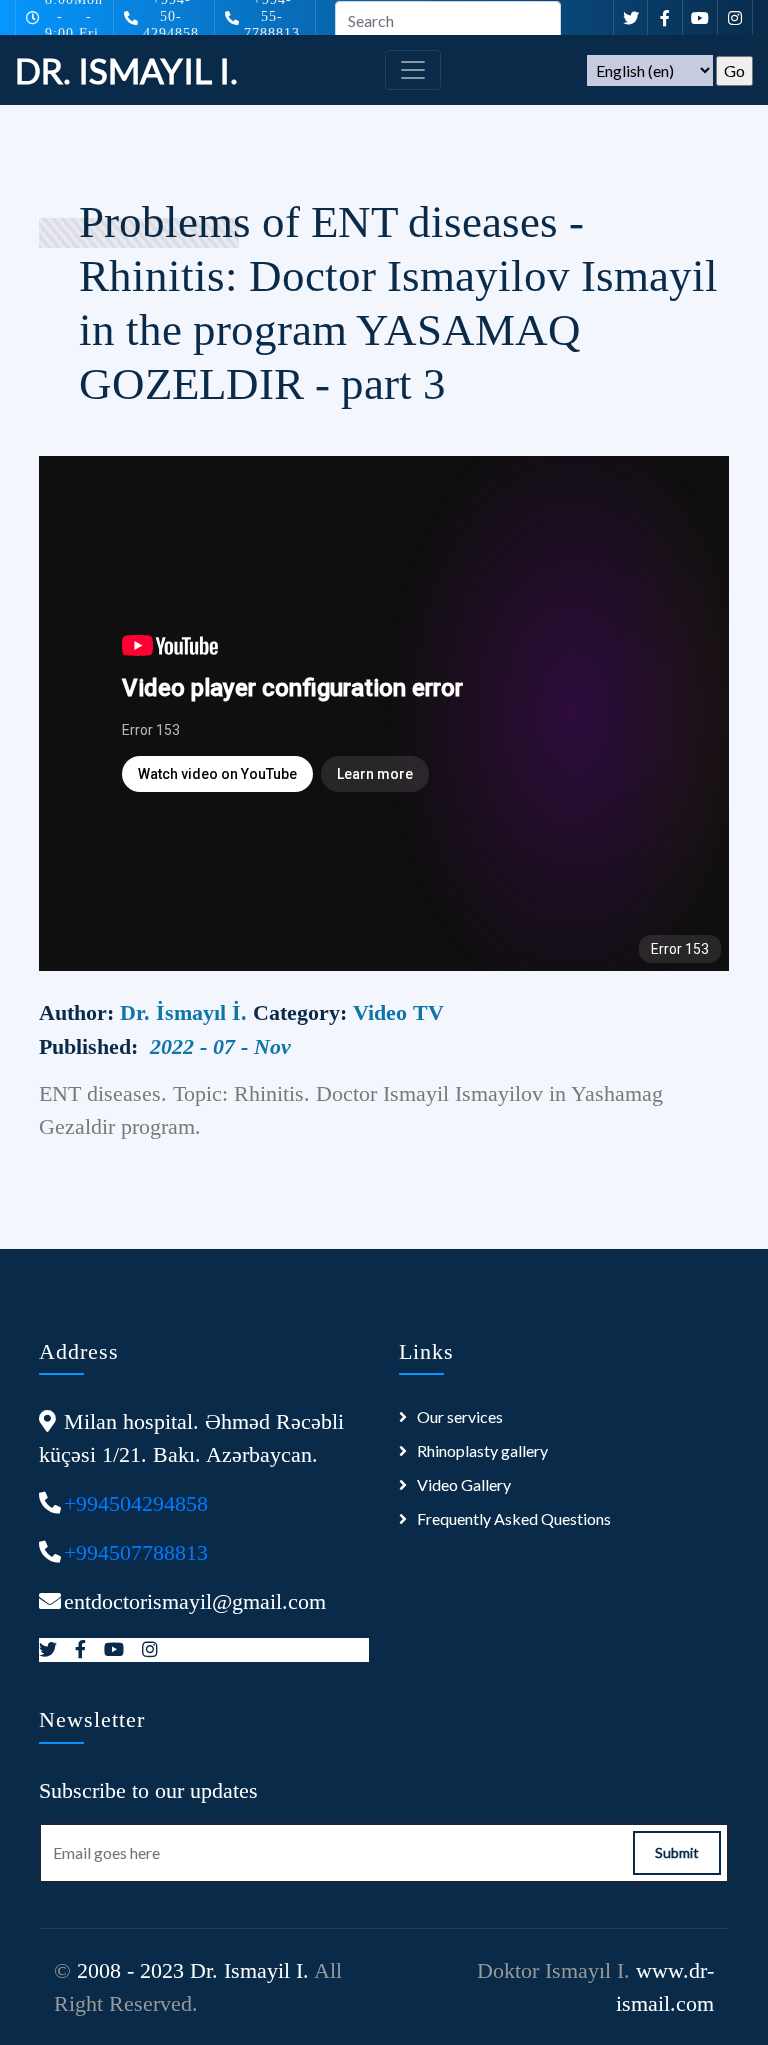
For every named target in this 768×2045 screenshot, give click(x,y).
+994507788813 (136, 1552)
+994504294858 (136, 1503)
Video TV (398, 1012)
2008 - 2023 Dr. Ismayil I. (193, 1970)
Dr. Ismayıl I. (126, 70)
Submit (677, 1852)
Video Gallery (464, 1484)
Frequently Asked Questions (514, 1518)
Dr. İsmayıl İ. (186, 1012)
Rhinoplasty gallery (482, 1450)
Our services (460, 1416)
